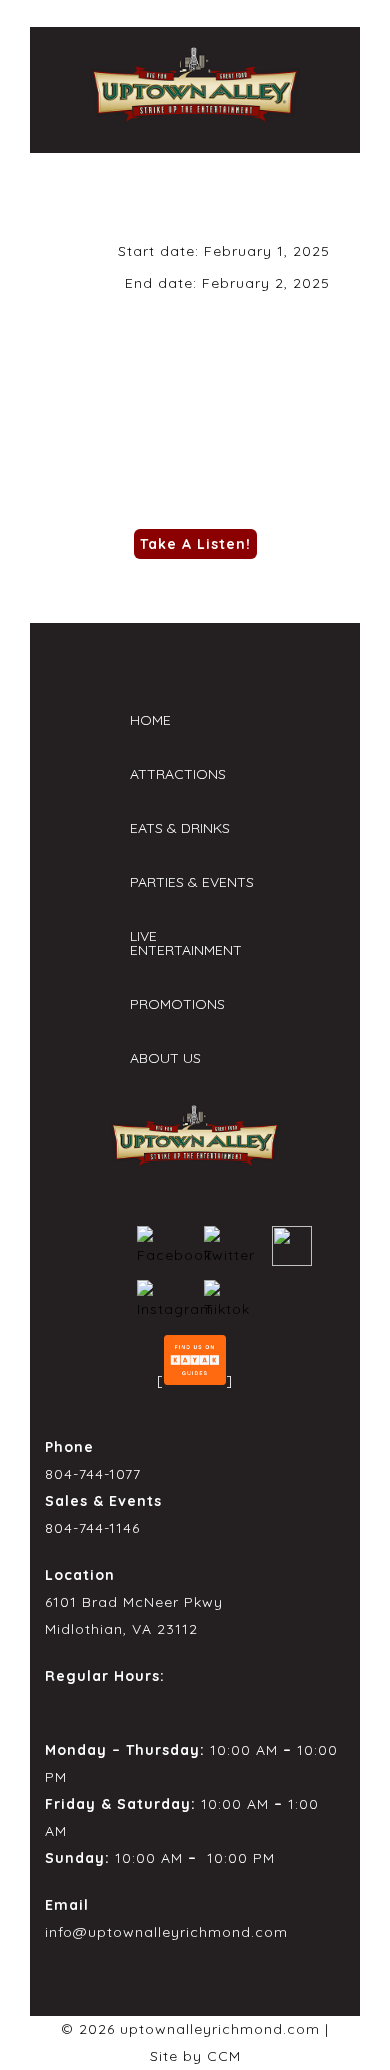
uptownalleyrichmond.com (220, 2029)
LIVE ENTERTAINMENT (186, 943)
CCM (224, 2056)
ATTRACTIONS (178, 774)
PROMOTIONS (177, 1004)
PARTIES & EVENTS (192, 882)
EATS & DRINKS (180, 828)
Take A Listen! (195, 544)
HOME (150, 720)
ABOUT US (165, 1058)
